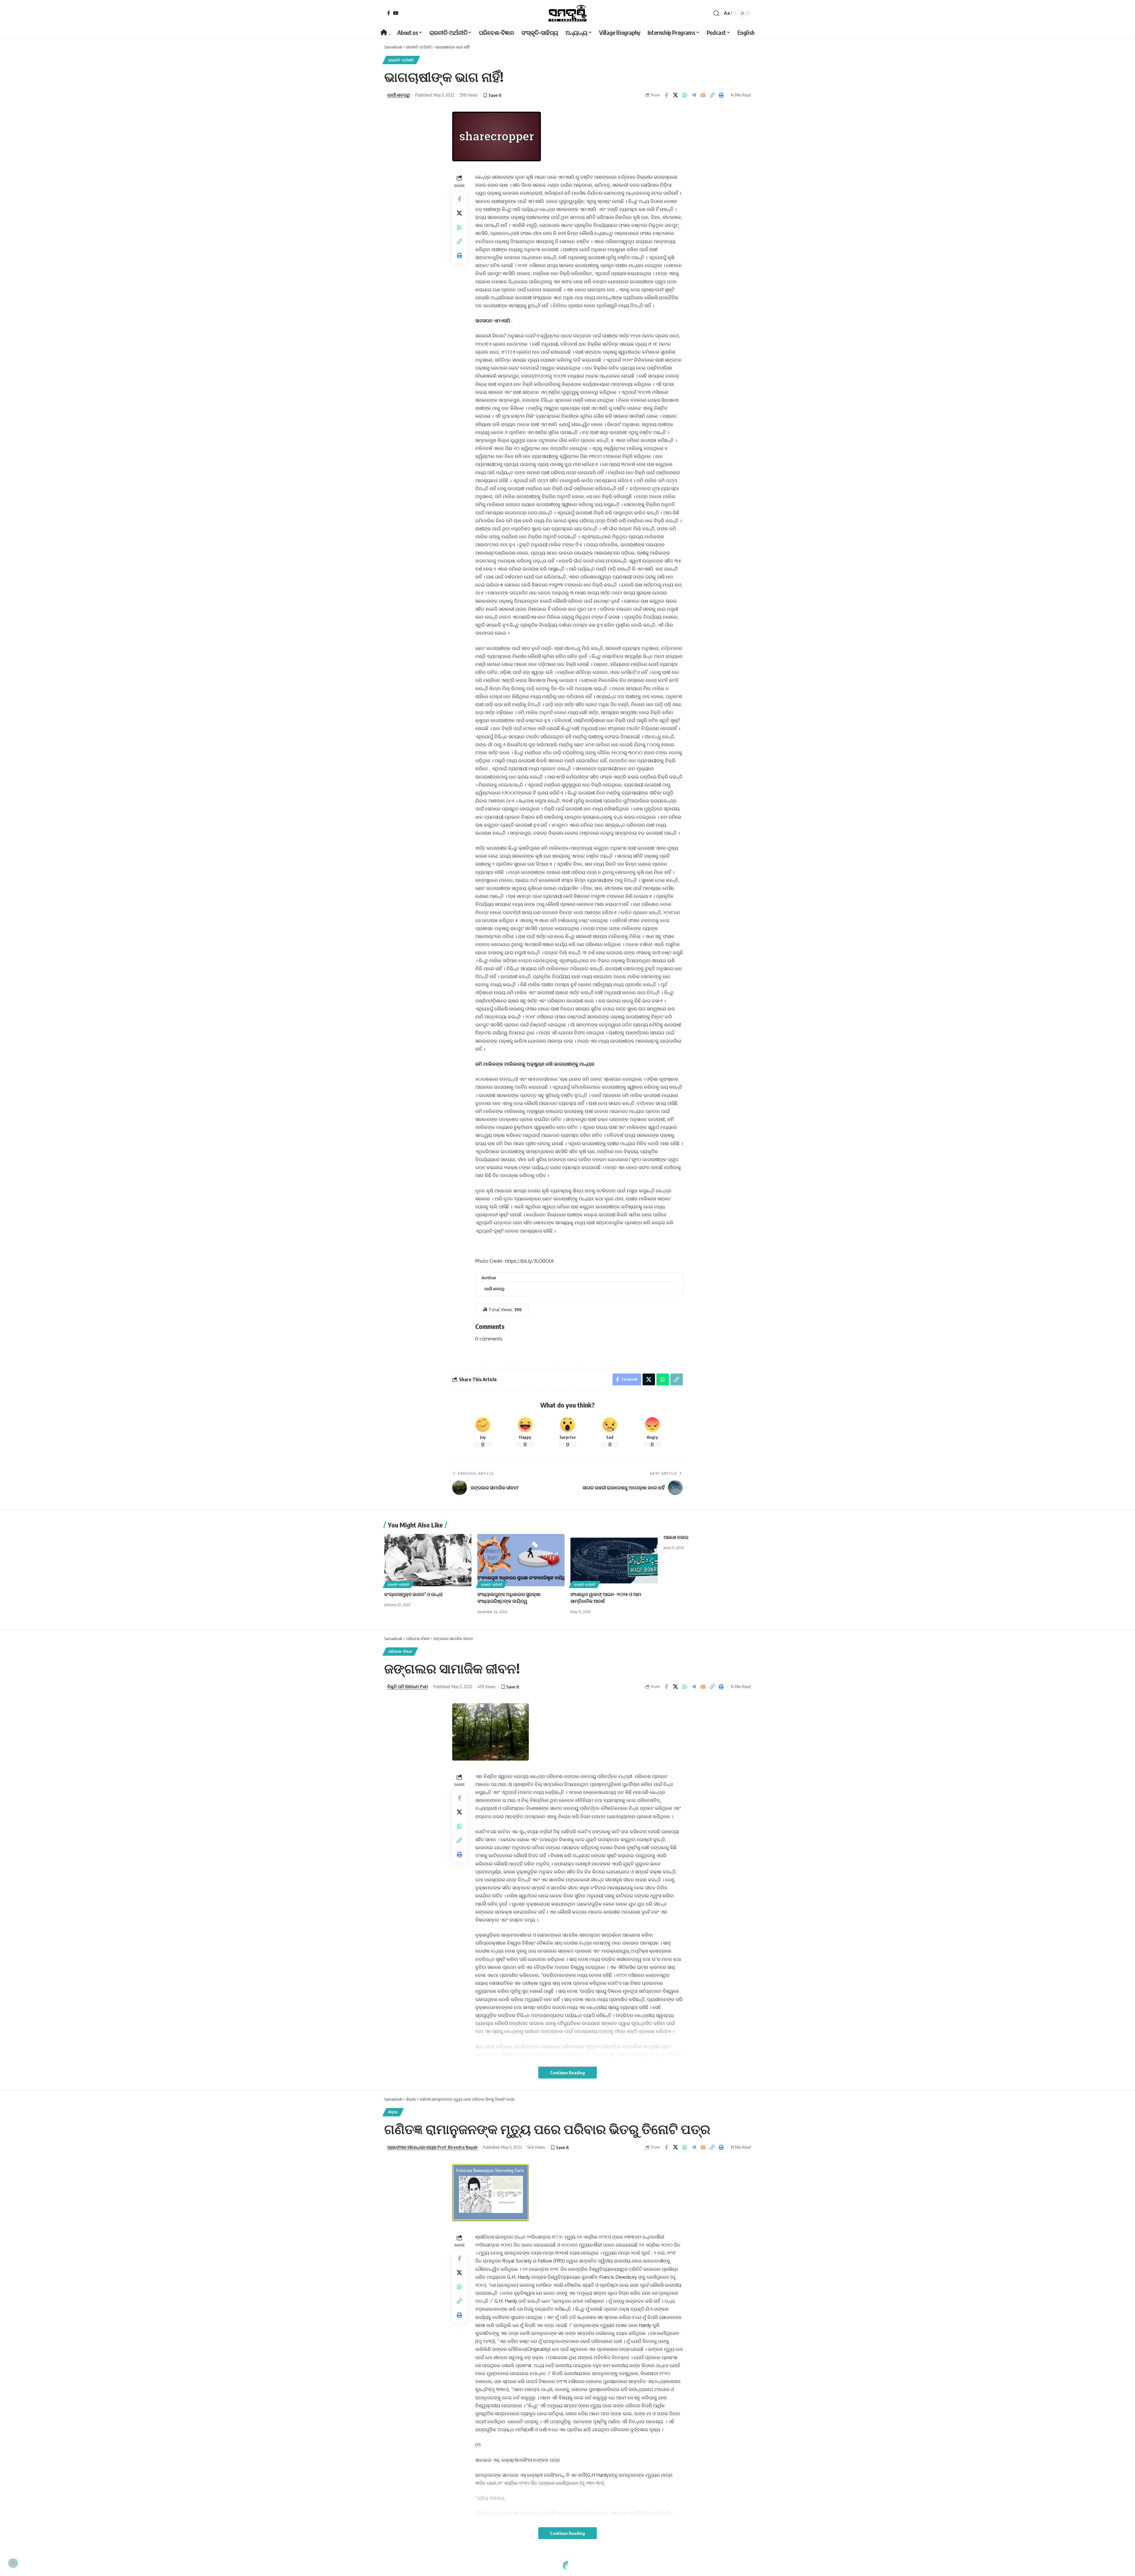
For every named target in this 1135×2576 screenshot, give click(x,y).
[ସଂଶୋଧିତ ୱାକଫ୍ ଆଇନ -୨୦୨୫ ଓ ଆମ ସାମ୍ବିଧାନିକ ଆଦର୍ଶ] (614, 1560)
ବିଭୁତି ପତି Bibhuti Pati (408, 1686)
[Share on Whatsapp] (685, 95)
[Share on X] (675, 95)
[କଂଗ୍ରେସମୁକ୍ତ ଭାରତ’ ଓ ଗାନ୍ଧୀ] (428, 1560)
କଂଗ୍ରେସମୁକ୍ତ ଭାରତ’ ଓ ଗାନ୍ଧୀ (413, 1594)
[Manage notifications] (13, 2563)
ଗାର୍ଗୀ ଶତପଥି (399, 95)
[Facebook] (389, 13)
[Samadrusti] (567, 13)
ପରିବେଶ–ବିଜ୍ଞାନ (400, 1651)
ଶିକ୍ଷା (393, 2112)
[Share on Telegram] (694, 95)
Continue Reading (567, 2073)
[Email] (703, 95)
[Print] (721, 95)
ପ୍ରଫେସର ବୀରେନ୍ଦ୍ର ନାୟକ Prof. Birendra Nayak (432, 2147)
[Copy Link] (712, 95)
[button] (716, 13)
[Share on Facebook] (666, 95)
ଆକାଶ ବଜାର (676, 1537)
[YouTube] (396, 13)
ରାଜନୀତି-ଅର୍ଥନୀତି (401, 60)
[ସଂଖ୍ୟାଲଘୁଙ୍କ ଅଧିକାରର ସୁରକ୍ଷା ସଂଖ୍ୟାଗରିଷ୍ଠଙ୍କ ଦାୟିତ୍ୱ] (521, 1560)
